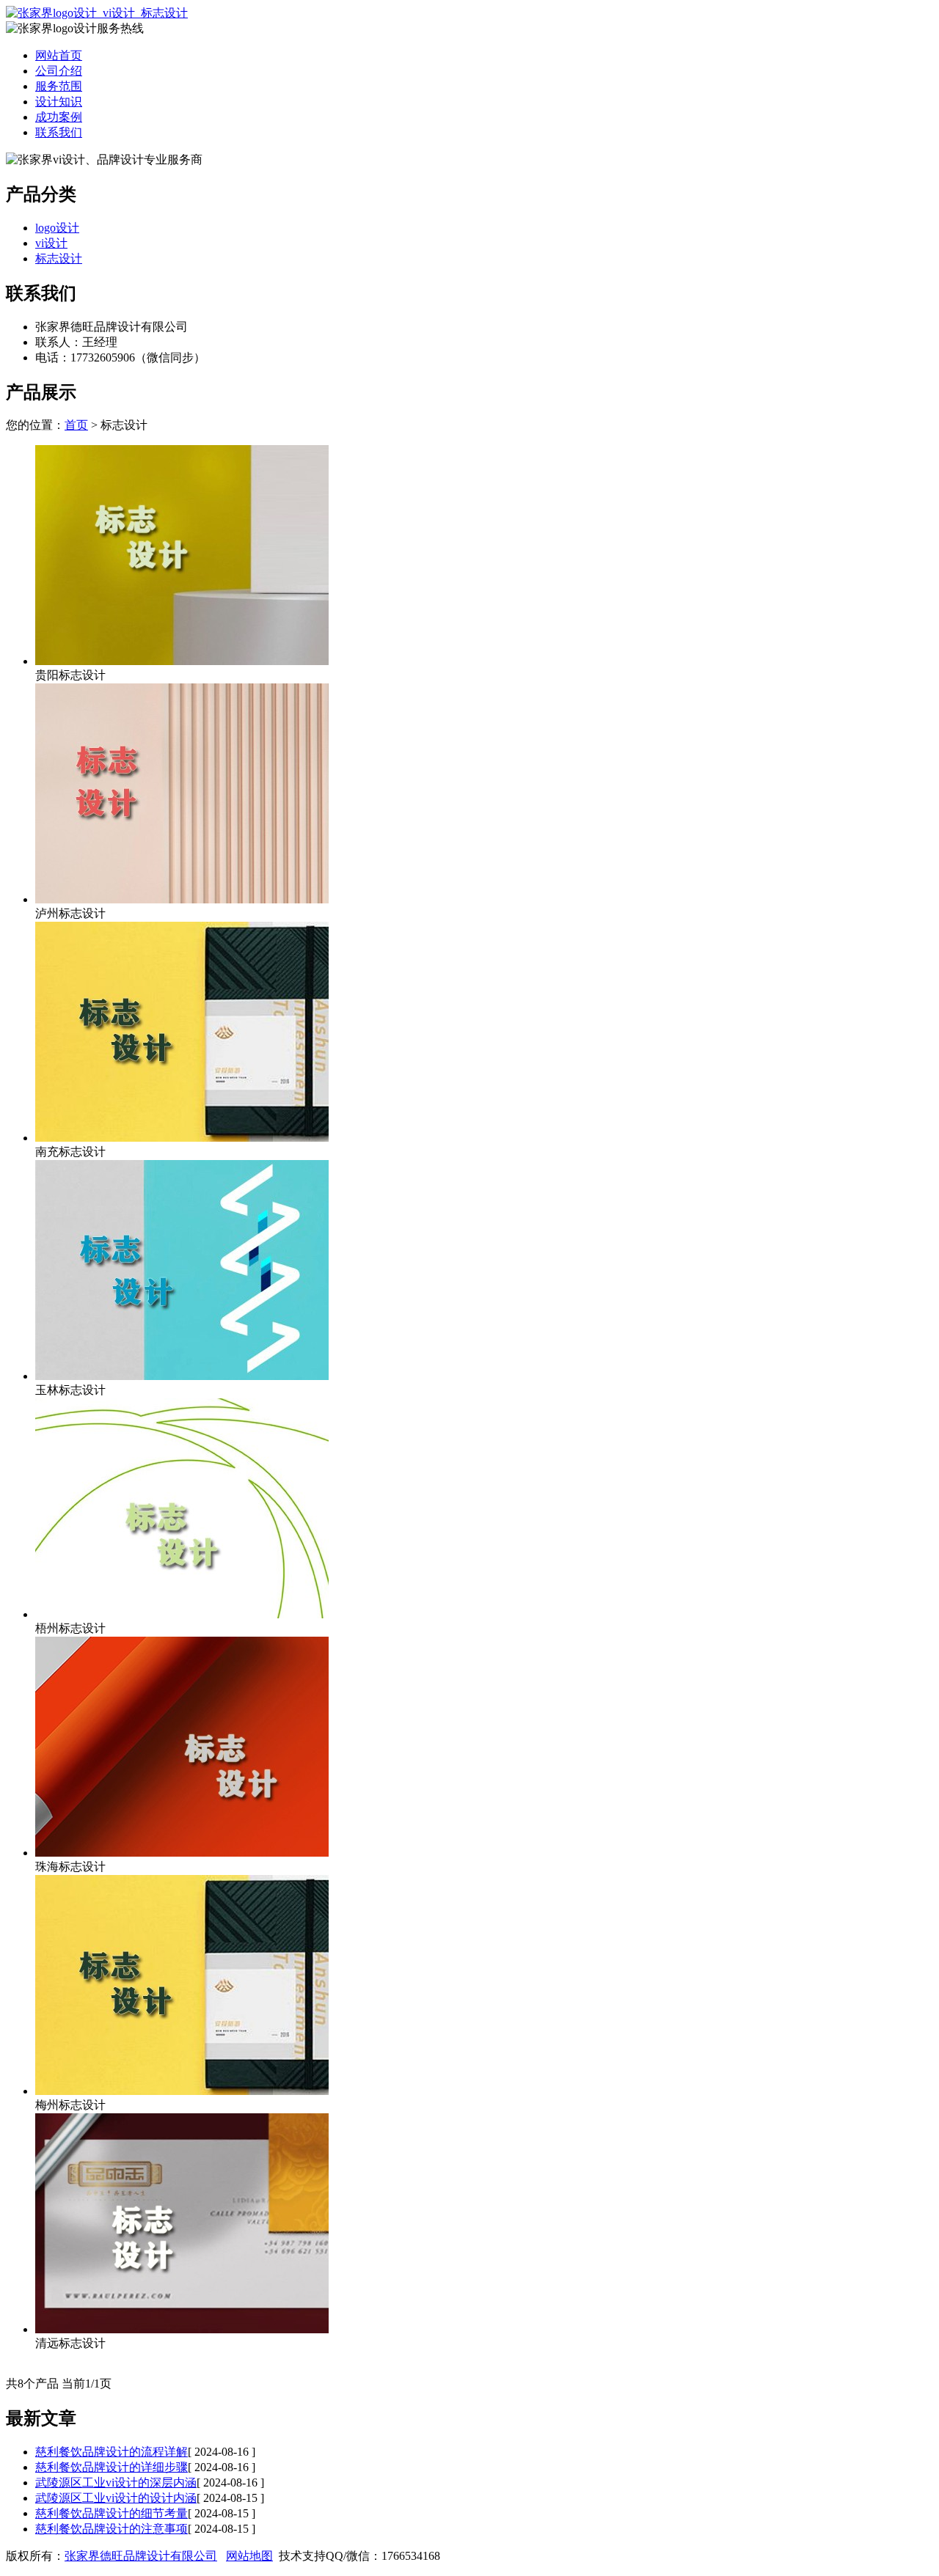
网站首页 (59, 55)
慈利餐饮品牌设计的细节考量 (112, 2513)
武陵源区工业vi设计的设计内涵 (116, 2498)
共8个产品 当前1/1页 (59, 2384)
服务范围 (59, 86)
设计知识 (59, 102)
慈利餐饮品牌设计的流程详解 (112, 2452)
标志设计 (59, 258)
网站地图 (249, 2556)
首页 (76, 425)
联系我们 (59, 132)
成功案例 (59, 117)
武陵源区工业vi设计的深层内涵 (116, 2483)
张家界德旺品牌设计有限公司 (141, 2556)
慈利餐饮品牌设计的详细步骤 (112, 2467)
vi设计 (51, 243)
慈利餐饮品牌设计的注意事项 (112, 2529)
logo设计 (57, 228)
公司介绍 (59, 71)
